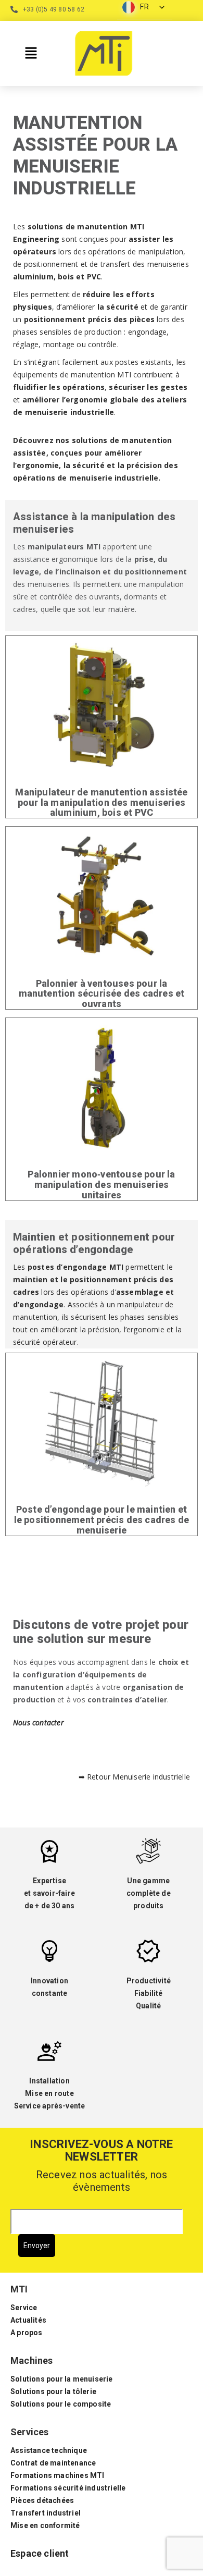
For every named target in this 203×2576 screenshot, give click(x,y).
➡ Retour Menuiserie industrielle (134, 1777)
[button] (31, 53)
